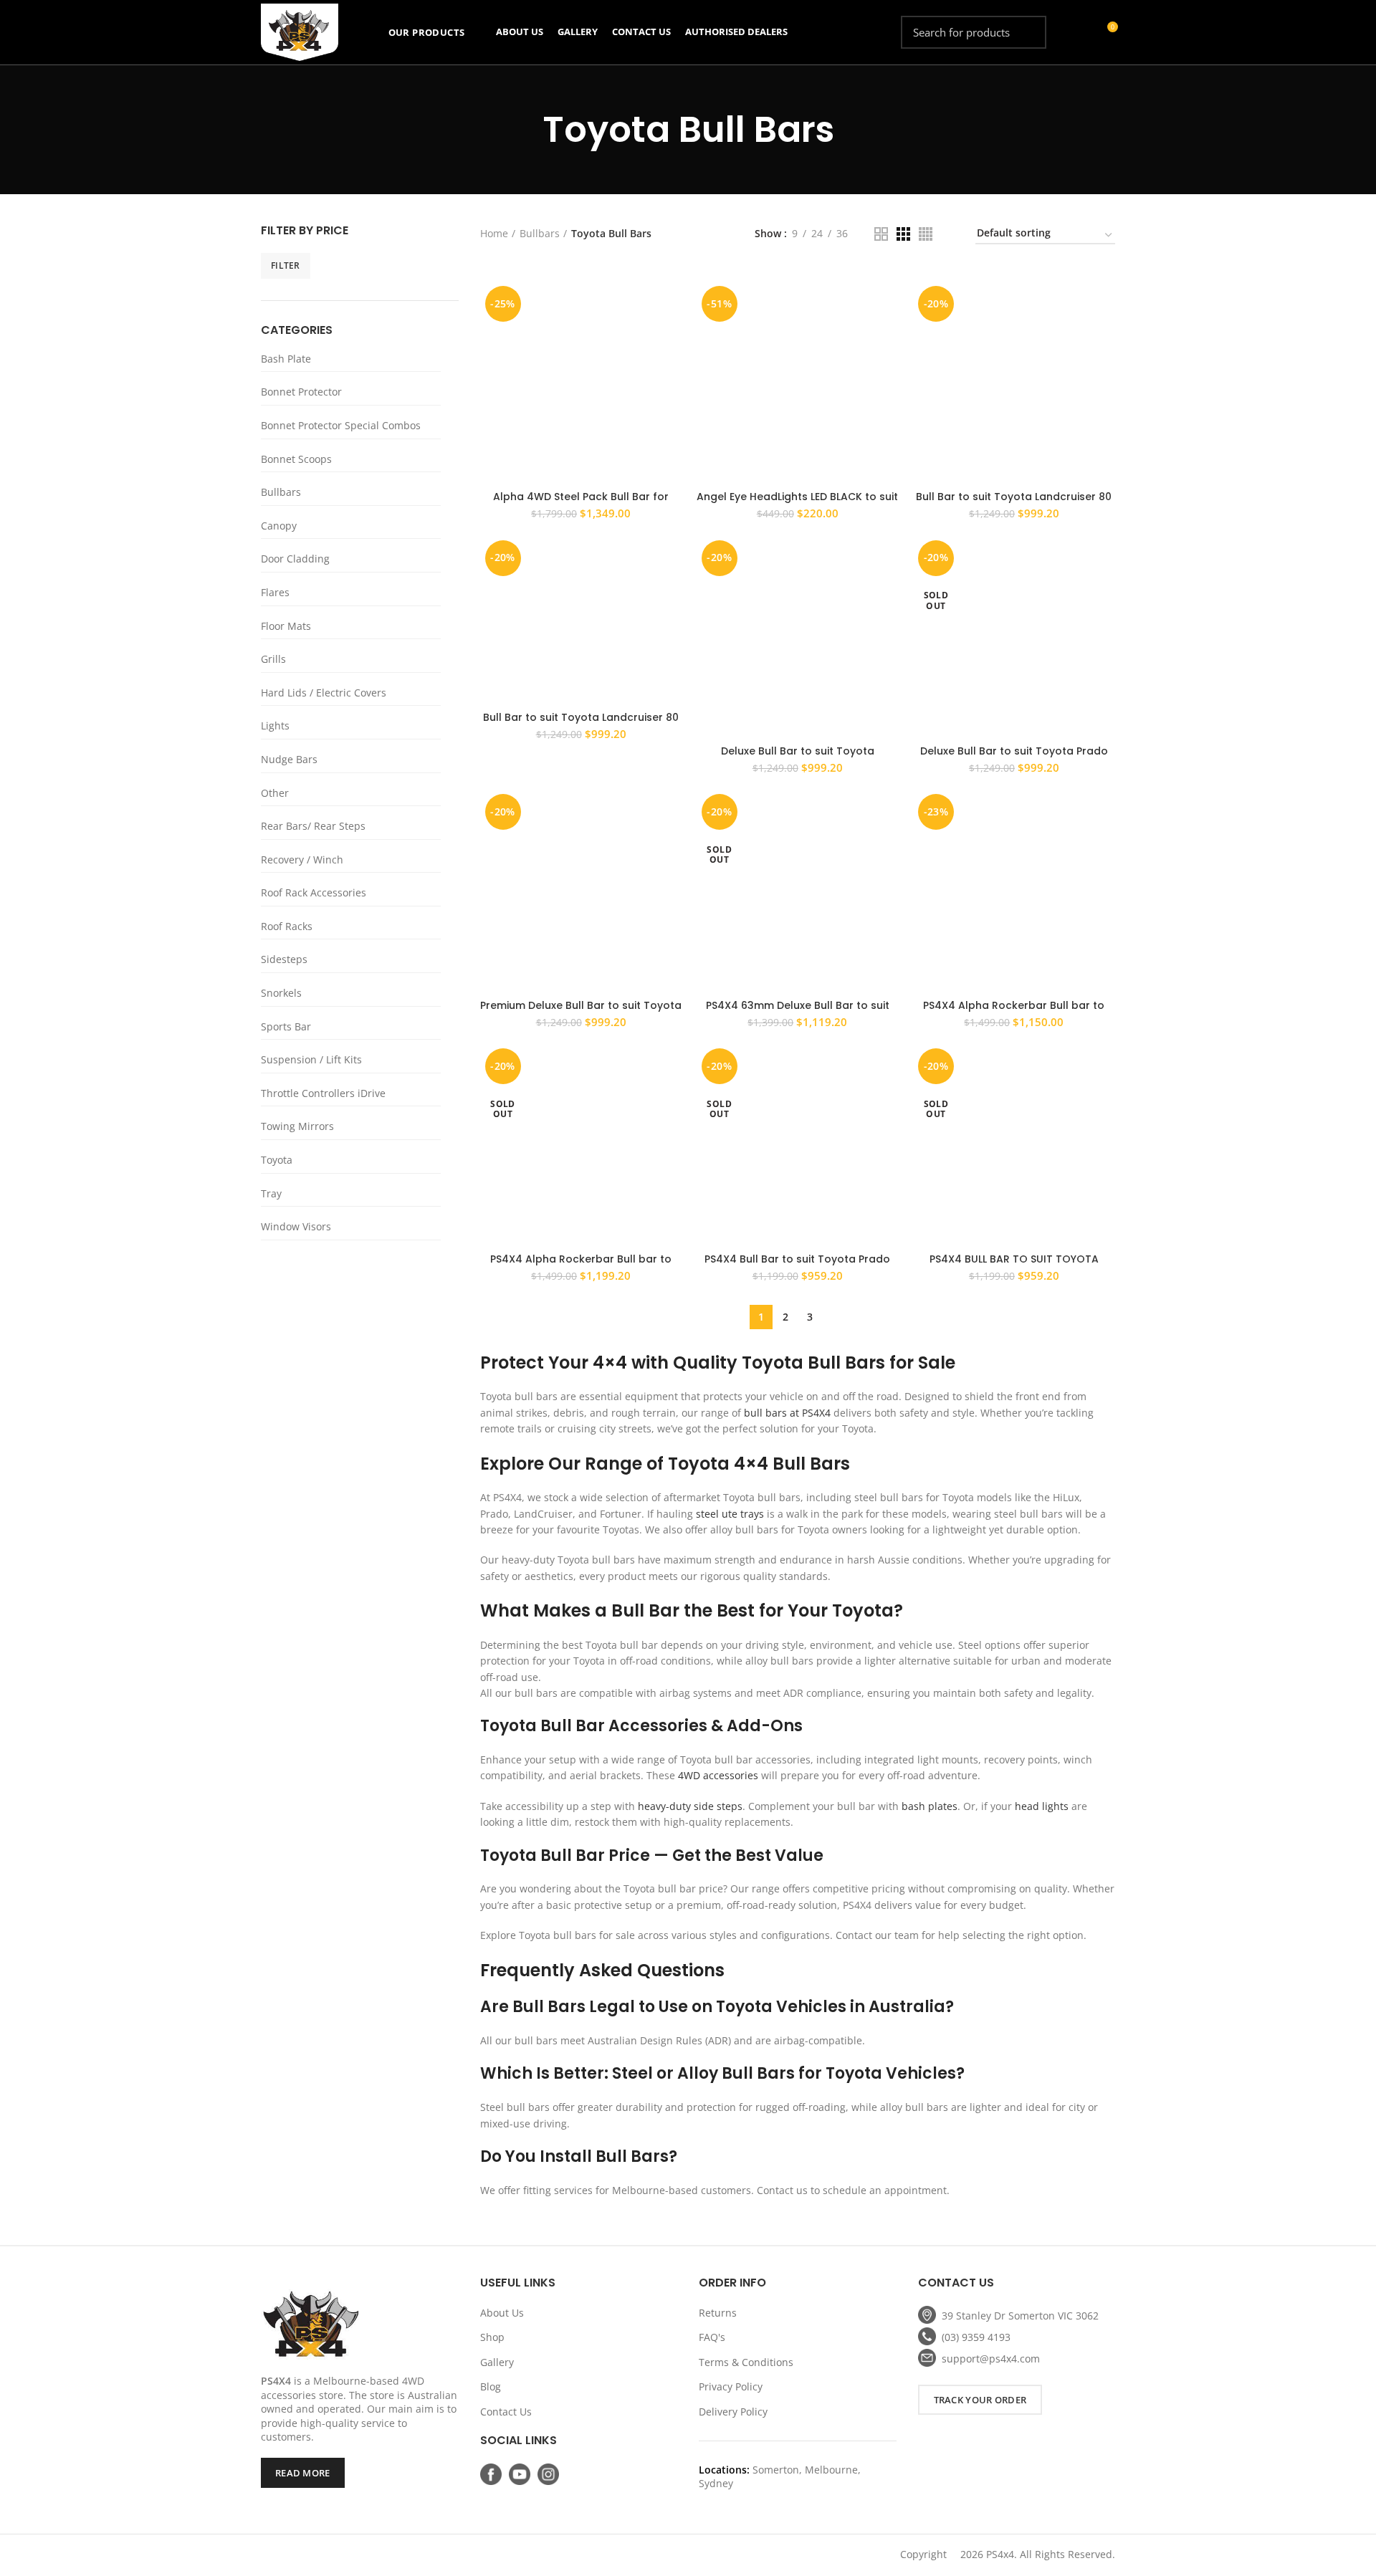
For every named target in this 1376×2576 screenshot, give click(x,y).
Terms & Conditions (746, 2362)
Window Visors (296, 1226)
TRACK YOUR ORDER (980, 2400)
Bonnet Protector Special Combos (341, 425)
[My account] (1080, 32)
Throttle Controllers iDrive (323, 1093)
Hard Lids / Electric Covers (324, 693)
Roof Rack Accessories (314, 892)
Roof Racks (287, 926)
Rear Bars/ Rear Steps (313, 826)
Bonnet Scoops (296, 459)
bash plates (930, 1806)
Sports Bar (286, 1026)
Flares (275, 592)
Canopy (279, 526)
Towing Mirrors (297, 1126)
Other (275, 793)
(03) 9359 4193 (976, 2337)
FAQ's (712, 2337)
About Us (502, 2313)
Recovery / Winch (302, 860)
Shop (492, 2337)
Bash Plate (286, 359)
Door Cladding (295, 559)
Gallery (497, 2362)
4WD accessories (718, 1775)
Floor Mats (286, 626)
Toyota (277, 1160)
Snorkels (281, 993)
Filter (286, 265)
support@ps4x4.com (991, 2359)
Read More (303, 2473)
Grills (273, 659)
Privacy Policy (731, 2386)
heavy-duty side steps (690, 1806)
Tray (271, 1193)
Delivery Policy (733, 2412)
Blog (491, 2386)
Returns (718, 2313)
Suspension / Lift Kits (311, 1059)
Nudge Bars (289, 759)
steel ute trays (730, 1514)
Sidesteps (284, 959)
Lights (275, 726)
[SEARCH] (1027, 32)
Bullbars (281, 492)
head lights (1042, 1806)
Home (494, 233)
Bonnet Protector (301, 392)
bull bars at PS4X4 (787, 1413)
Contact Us (506, 2412)
